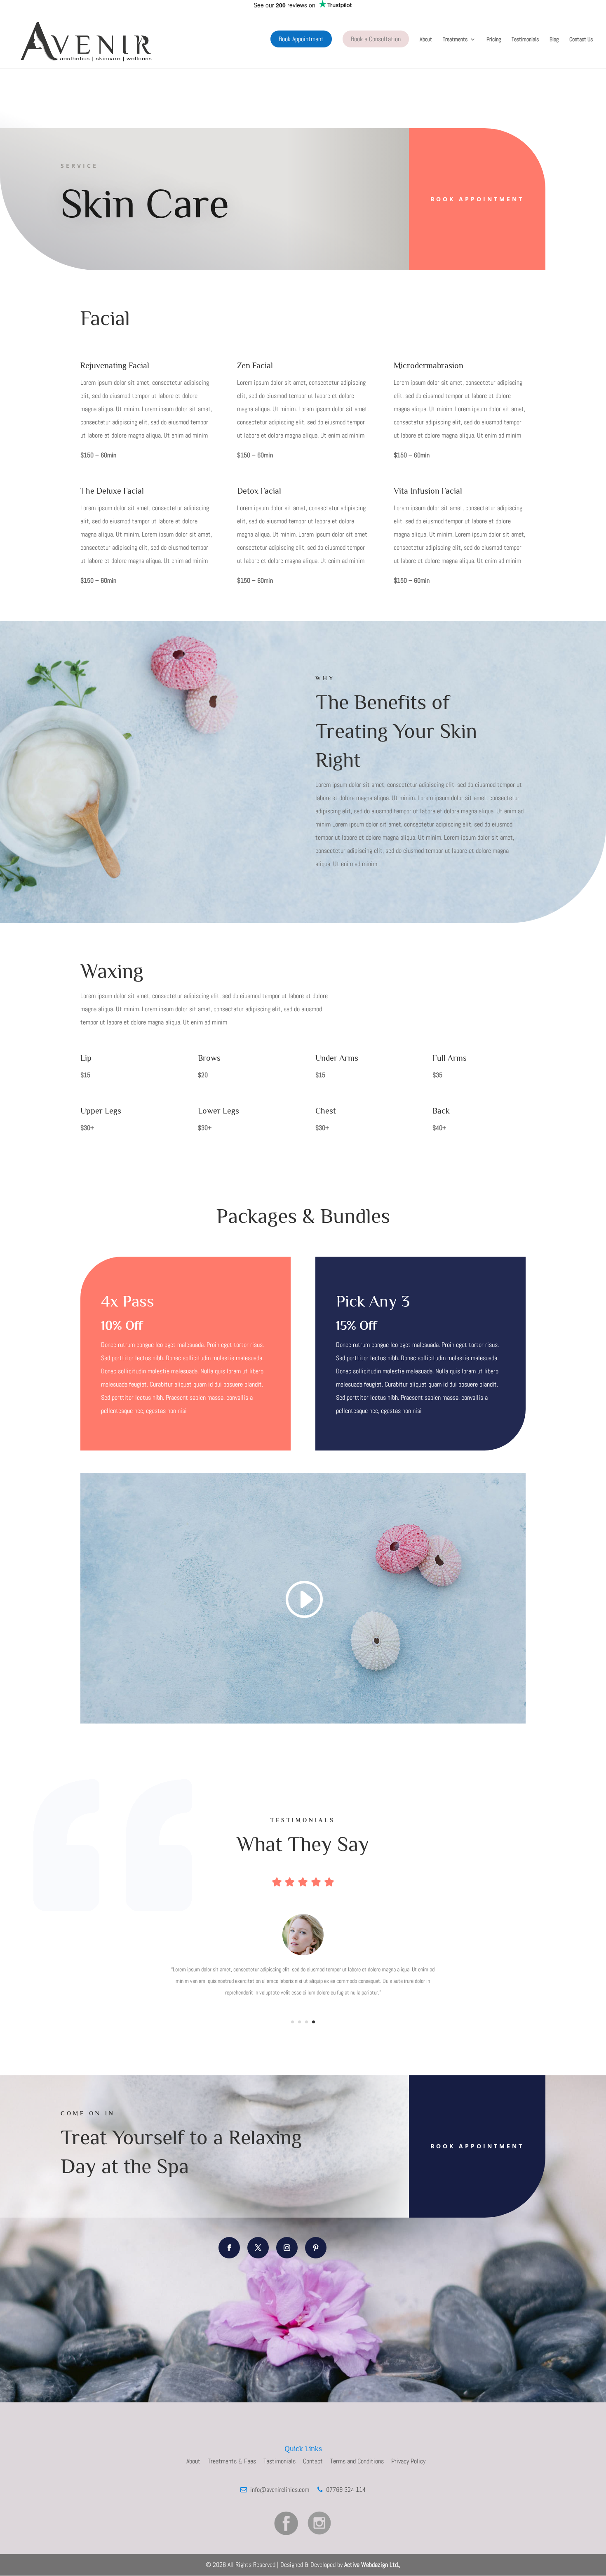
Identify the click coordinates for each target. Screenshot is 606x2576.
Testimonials (525, 40)
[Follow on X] (258, 2248)
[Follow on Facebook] (229, 2248)
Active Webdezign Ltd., (372, 2565)
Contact (313, 2461)
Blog (554, 40)
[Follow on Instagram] (287, 2248)
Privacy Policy (408, 2461)
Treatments (455, 40)
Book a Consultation (376, 39)
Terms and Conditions (357, 2461)
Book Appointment (301, 39)
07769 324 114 (344, 2490)
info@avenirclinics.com (279, 2490)
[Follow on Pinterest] (316, 2248)
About (426, 40)
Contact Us (581, 40)
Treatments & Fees (232, 2461)
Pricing (494, 40)
